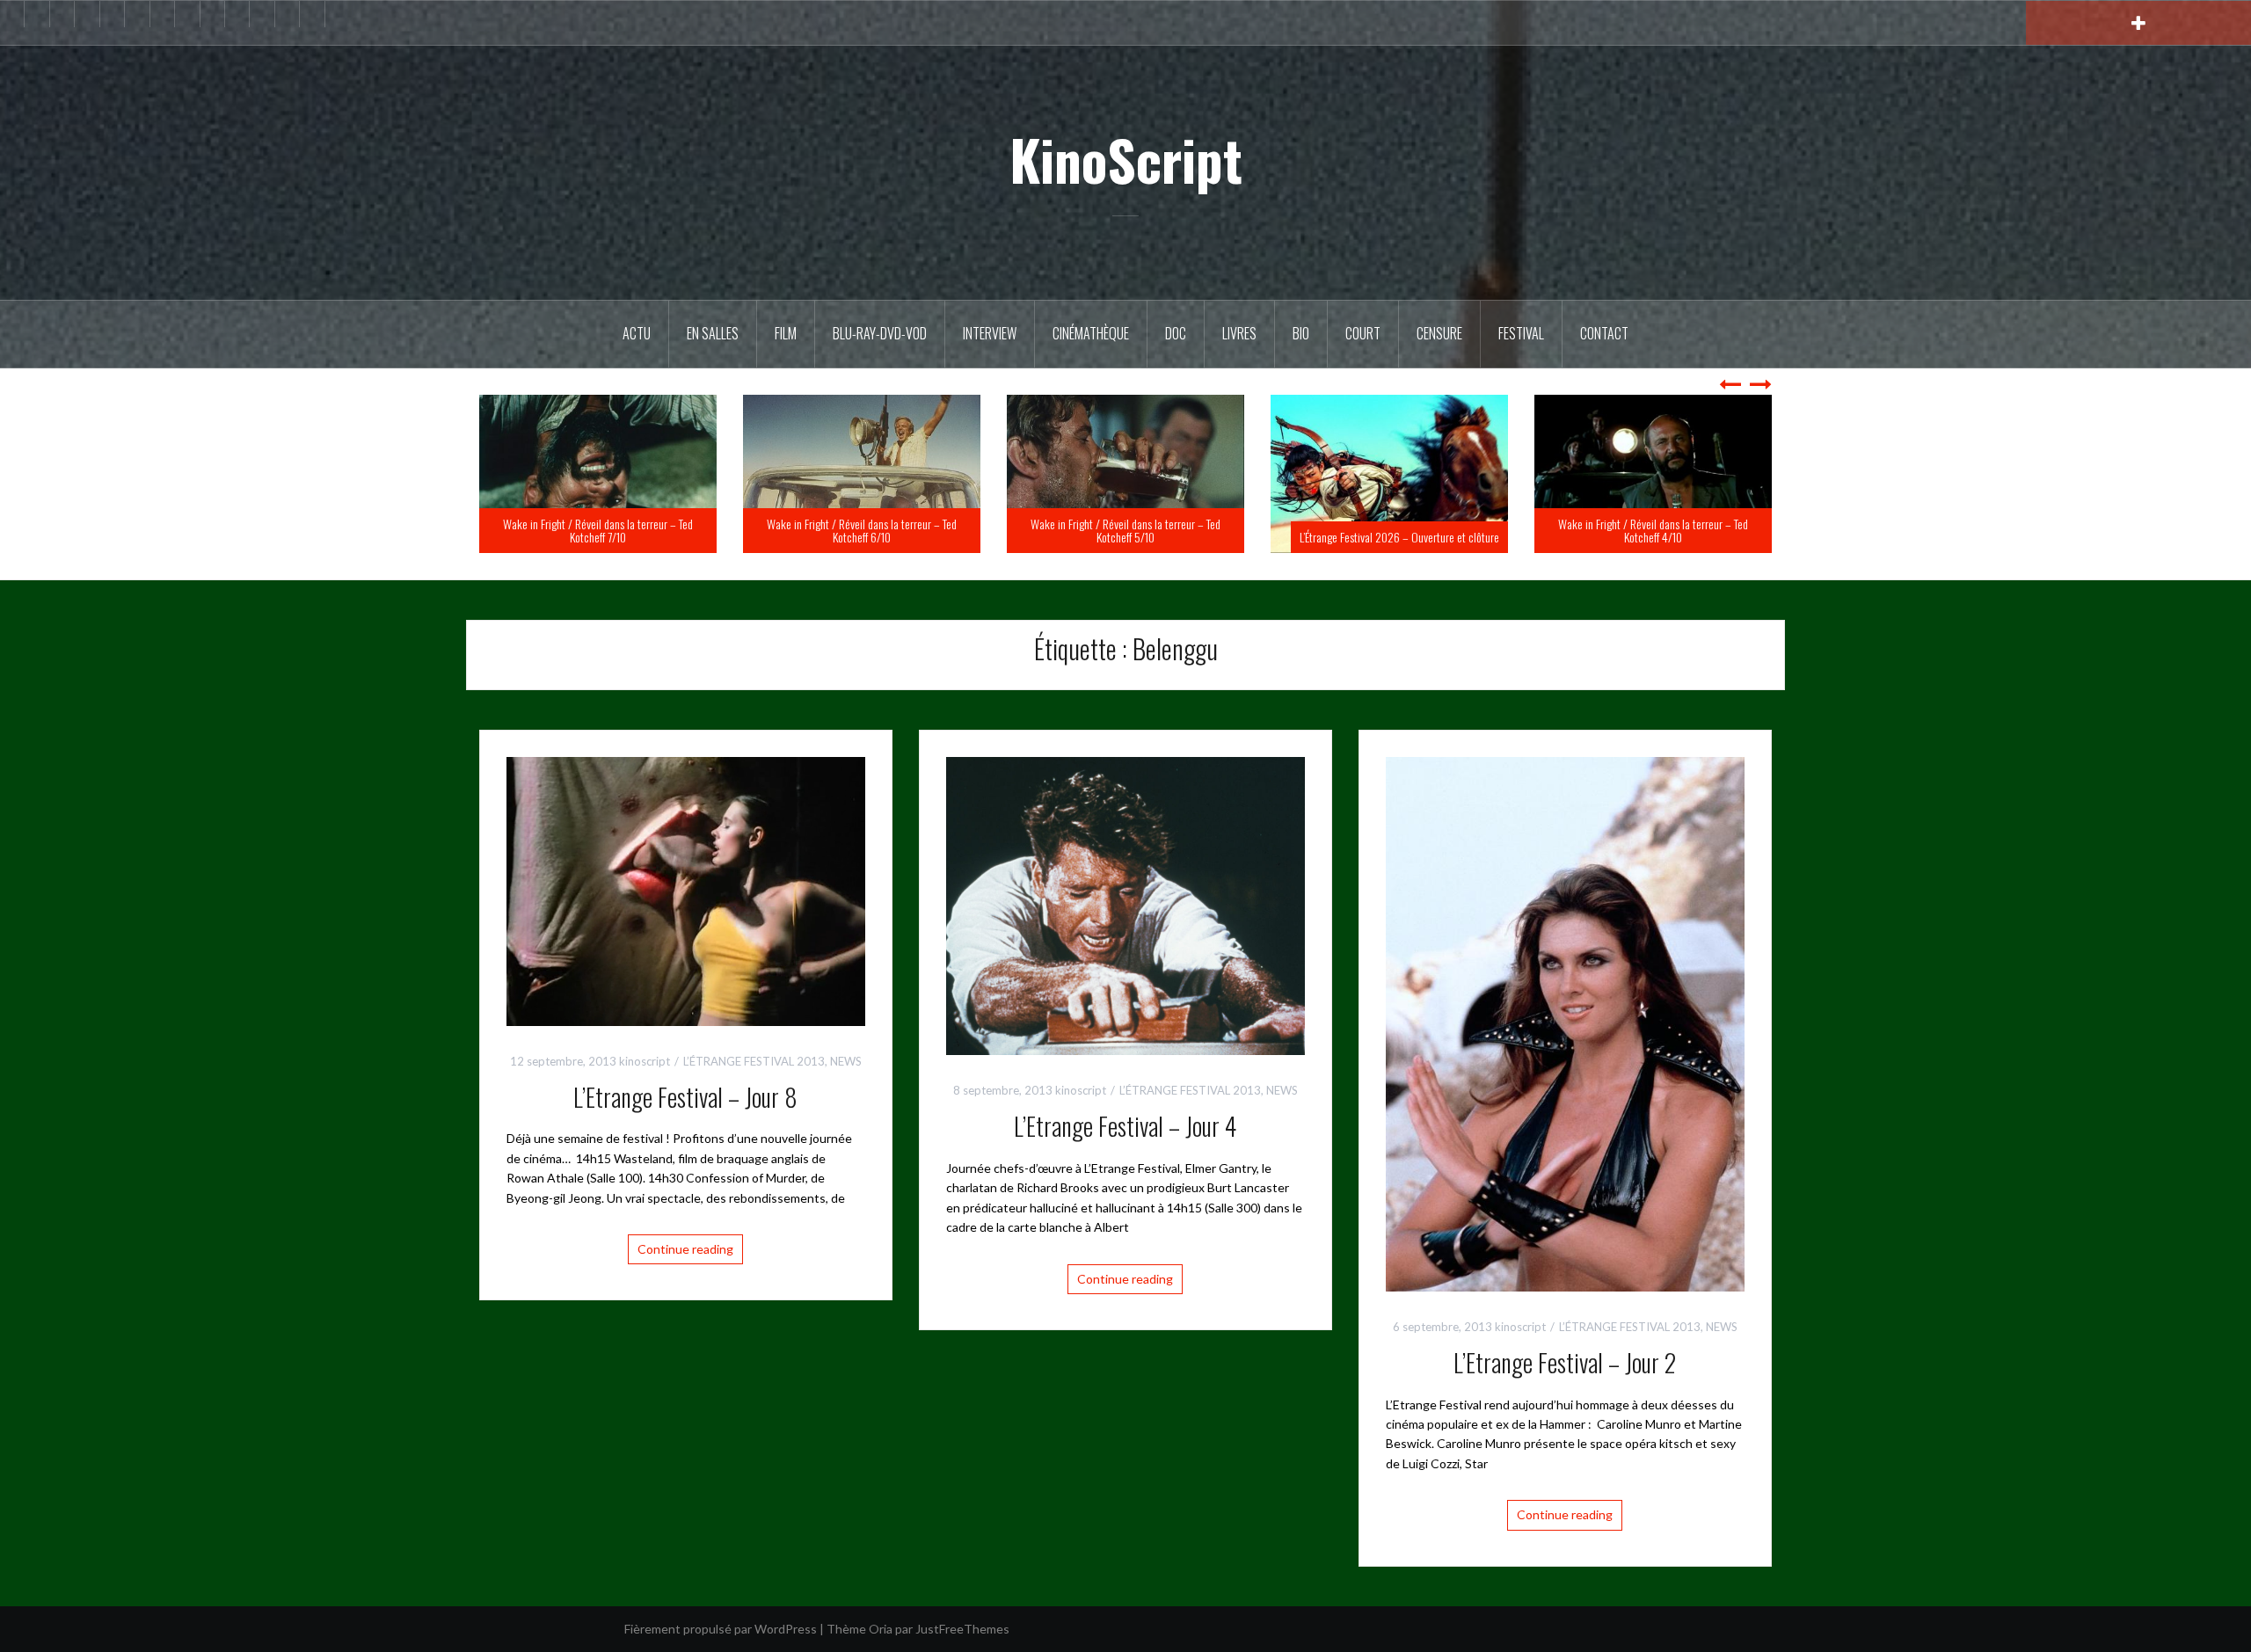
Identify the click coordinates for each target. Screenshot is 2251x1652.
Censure (1439, 333)
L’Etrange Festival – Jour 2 (1565, 1362)
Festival (1521, 333)
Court (1363, 333)
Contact (1604, 333)
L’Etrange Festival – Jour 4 (1125, 1126)
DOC (1176, 333)
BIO (1301, 333)
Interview (990, 333)
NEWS (846, 1061)
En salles (713, 333)
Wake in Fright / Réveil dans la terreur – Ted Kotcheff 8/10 (598, 530)
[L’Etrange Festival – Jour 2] (1565, 1023)
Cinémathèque (1091, 333)
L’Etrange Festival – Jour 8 (685, 1097)
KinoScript (1126, 159)
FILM (786, 333)
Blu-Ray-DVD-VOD (880, 333)
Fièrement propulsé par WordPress (721, 1629)
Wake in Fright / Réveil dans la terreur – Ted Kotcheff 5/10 (1389, 530)
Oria (881, 1629)
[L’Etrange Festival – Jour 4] (1125, 904)
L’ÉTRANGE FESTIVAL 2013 (754, 1061)
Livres (1239, 333)
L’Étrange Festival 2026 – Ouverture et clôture (1663, 537)
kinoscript (645, 1061)
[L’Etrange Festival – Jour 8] (686, 889)
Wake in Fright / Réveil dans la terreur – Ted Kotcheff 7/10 (862, 530)
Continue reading (685, 1249)
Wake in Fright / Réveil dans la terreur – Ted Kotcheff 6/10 (1125, 530)
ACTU (637, 333)
